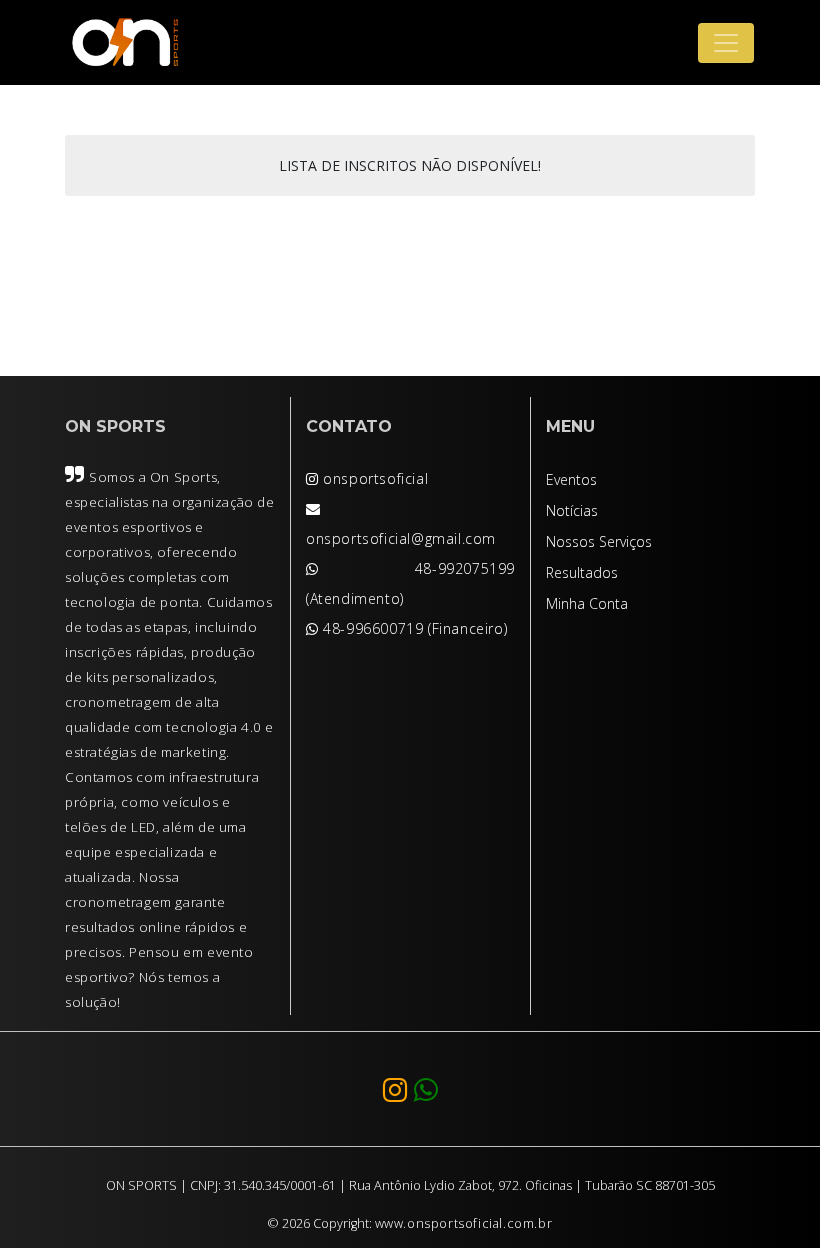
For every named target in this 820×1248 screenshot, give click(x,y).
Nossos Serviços (599, 541)
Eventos (571, 479)
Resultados (582, 572)
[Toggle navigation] (726, 43)
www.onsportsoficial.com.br (464, 1223)
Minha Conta (587, 603)
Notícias (572, 510)
